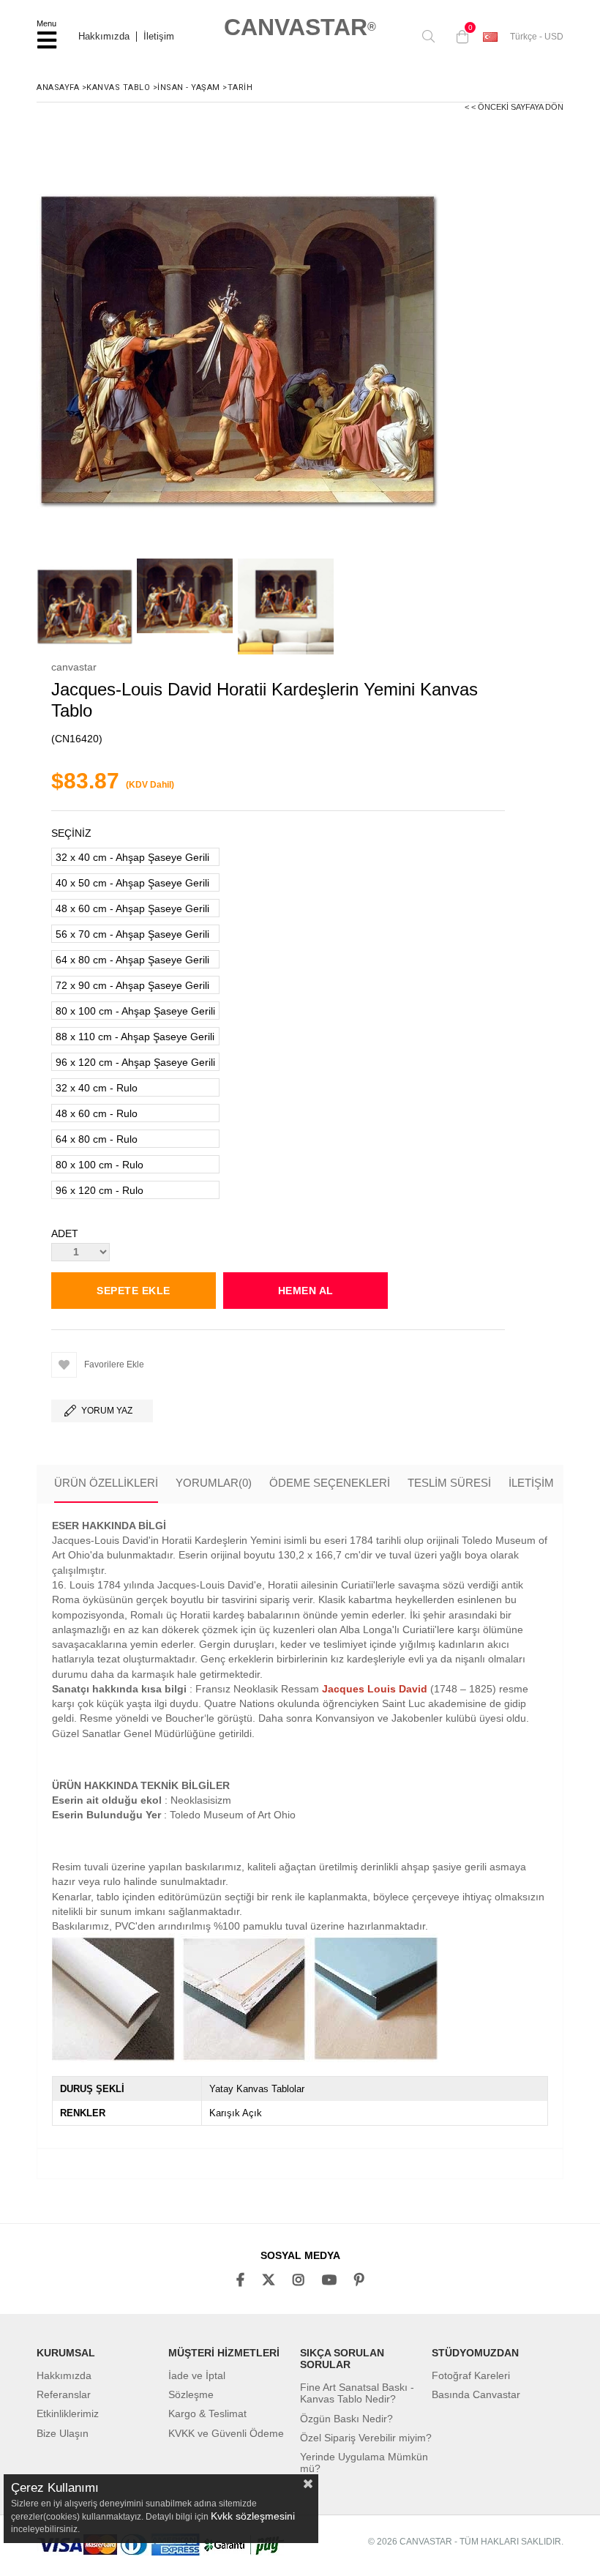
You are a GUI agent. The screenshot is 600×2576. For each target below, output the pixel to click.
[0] (459, 37)
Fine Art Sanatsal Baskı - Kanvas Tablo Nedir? (357, 2393)
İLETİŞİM (531, 1483)
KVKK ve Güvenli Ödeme (226, 2433)
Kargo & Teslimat (207, 2413)
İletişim (159, 37)
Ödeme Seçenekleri (330, 1483)
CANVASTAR (300, 27)
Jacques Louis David (375, 1689)
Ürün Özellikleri (106, 1483)
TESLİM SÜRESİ (449, 1483)
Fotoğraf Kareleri (471, 2375)
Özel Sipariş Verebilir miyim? (366, 2438)
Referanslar (64, 2394)
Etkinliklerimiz (68, 2413)
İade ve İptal (197, 2375)
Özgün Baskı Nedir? (346, 2419)
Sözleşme (191, 2394)
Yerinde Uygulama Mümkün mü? (364, 2463)
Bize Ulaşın (63, 2433)
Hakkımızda (104, 37)
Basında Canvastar (476, 2394)
